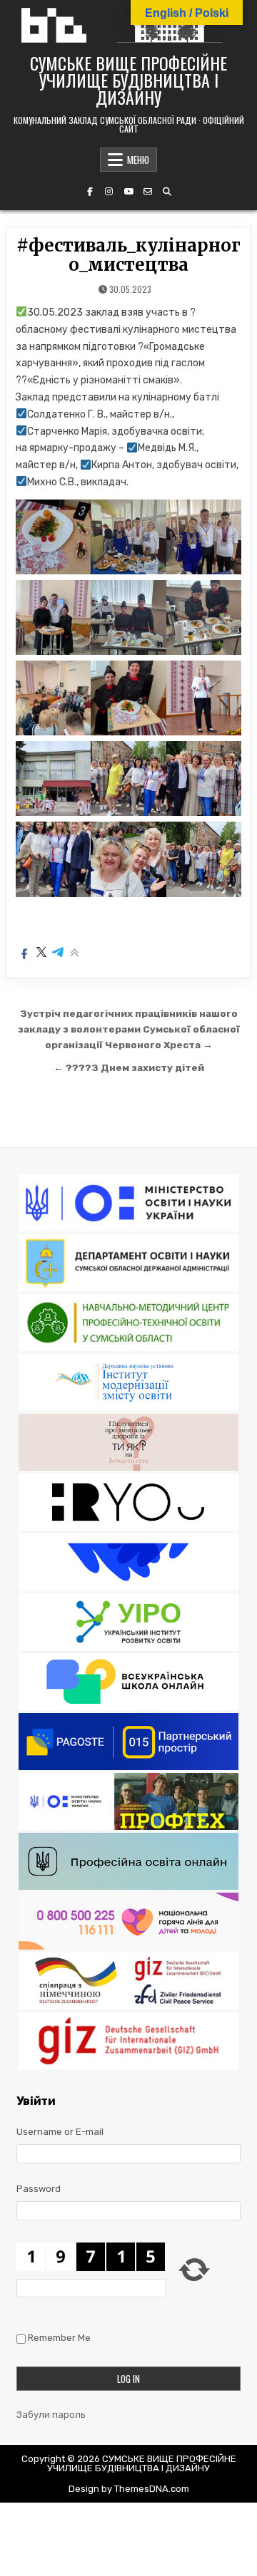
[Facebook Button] (90, 192)
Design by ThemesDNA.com (129, 2489)
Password (39, 2189)
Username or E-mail (60, 2132)
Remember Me (59, 2338)
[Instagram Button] (109, 192)
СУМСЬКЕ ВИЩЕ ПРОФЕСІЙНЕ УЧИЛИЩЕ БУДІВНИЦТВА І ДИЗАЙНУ (128, 80)
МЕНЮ (138, 160)
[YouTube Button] (128, 192)
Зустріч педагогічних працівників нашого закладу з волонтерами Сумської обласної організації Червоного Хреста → (129, 1029)
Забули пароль (51, 2415)
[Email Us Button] (148, 192)
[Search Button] (167, 192)
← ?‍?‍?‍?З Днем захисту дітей (129, 1067)
